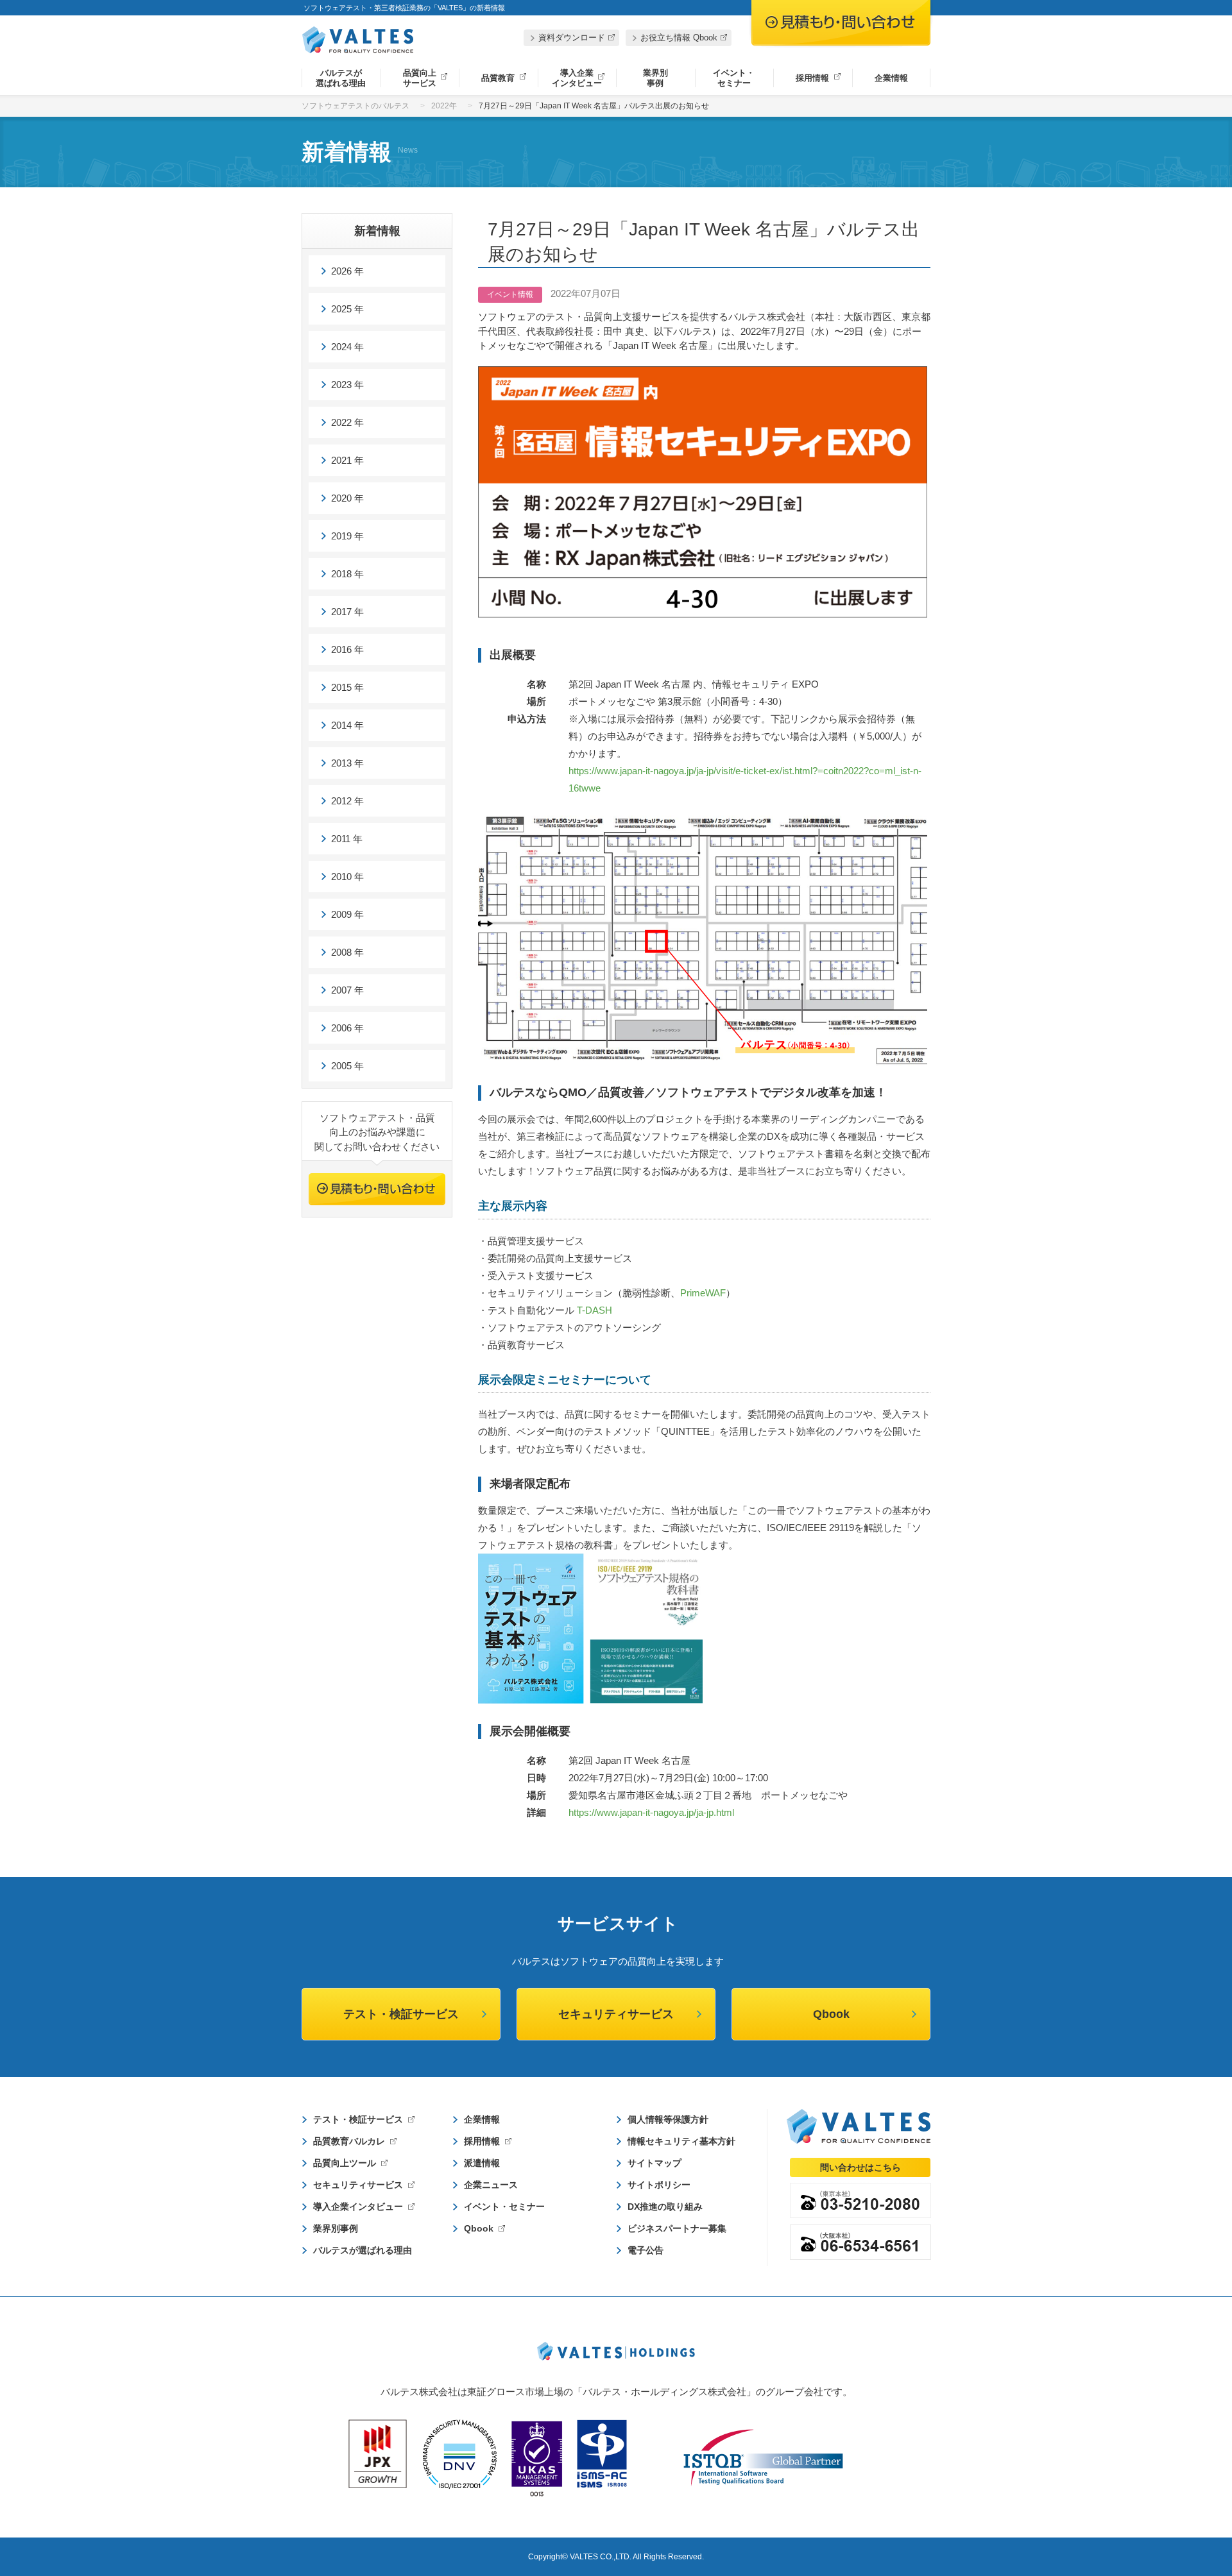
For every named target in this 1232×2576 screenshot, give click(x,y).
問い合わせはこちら (860, 2167)
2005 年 (347, 1066)
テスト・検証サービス (401, 2014)
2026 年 (347, 271)
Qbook (831, 2014)
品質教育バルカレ (349, 2141)
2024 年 (347, 347)
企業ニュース (491, 2185)
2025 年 (347, 309)
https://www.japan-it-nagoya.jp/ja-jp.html (651, 1812)
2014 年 (347, 725)
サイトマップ (654, 2163)
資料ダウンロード (572, 38)
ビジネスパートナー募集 (677, 2228)
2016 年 (347, 649)
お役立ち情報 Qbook (679, 38)
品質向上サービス (420, 78)
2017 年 (347, 612)
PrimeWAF (703, 1293)
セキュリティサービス (616, 2014)
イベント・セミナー (734, 78)
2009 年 (347, 914)
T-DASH (595, 1310)
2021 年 (347, 460)
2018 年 (347, 574)
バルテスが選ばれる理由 (341, 78)
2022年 (444, 106)
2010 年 (347, 877)
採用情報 (812, 78)
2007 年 (347, 990)
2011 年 (347, 839)
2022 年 (347, 422)
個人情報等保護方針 (668, 2119)
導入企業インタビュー (577, 78)
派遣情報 (482, 2163)
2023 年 (347, 385)
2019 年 (347, 536)
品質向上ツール (345, 2163)
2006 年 (347, 1028)
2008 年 (347, 952)
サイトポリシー (659, 2185)
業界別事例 (655, 78)
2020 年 (347, 498)
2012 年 (347, 801)
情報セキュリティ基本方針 (681, 2141)
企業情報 (891, 78)
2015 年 (347, 687)
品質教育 (498, 78)
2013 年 (347, 763)
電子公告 (646, 2250)
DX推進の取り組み (665, 2207)
